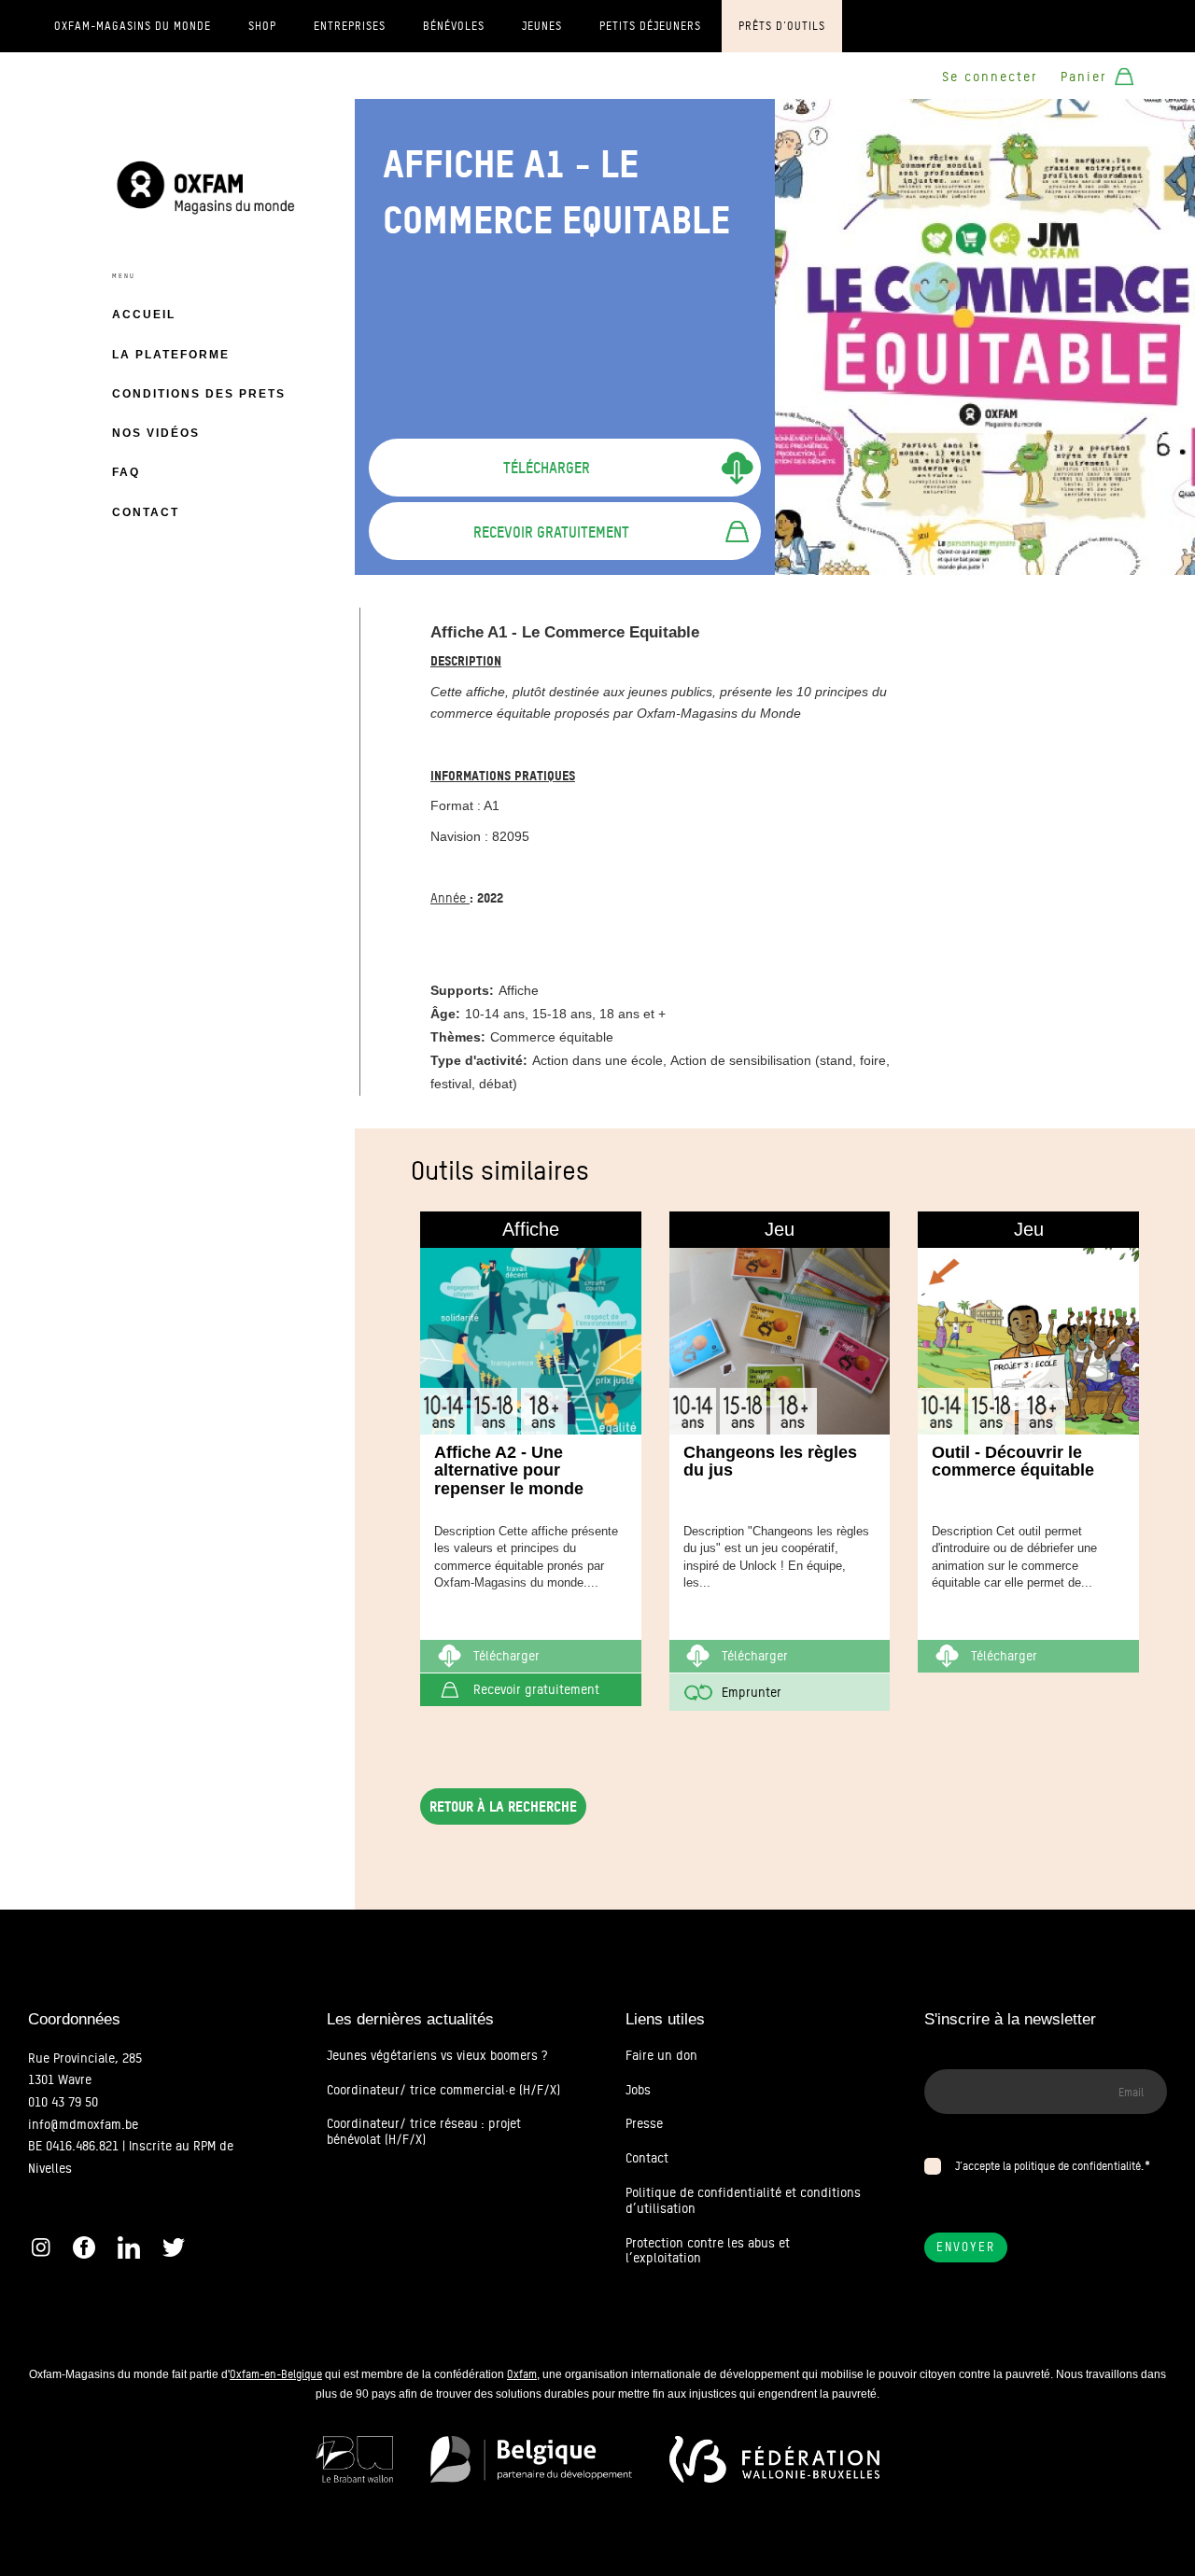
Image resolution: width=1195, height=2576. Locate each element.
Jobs (638, 2090)
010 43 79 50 (63, 2102)
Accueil (144, 315)
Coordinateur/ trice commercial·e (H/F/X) (443, 2090)
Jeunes (542, 26)
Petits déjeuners (650, 26)
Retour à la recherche (503, 1806)
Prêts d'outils (782, 26)
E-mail (942, 2058)
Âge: (445, 1014)
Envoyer (966, 2247)
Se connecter (990, 77)
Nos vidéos (156, 433)
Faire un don (661, 2055)
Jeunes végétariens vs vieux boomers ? (437, 2055)
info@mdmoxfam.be (83, 2124)
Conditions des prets (199, 394)
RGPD (940, 2143)
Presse (644, 2123)
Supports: (462, 990)
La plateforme (171, 355)
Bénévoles (454, 26)
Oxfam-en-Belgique (276, 2374)
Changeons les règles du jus (770, 1462)
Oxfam (522, 2374)
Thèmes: (458, 1037)
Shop (262, 26)
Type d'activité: (479, 1060)
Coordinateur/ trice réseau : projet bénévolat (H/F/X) (424, 2131)
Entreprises (350, 26)
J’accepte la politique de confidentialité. (1049, 2166)
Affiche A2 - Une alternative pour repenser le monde (509, 1471)
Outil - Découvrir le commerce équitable (1013, 1462)
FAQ (126, 472)
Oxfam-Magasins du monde (133, 26)
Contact (146, 512)
